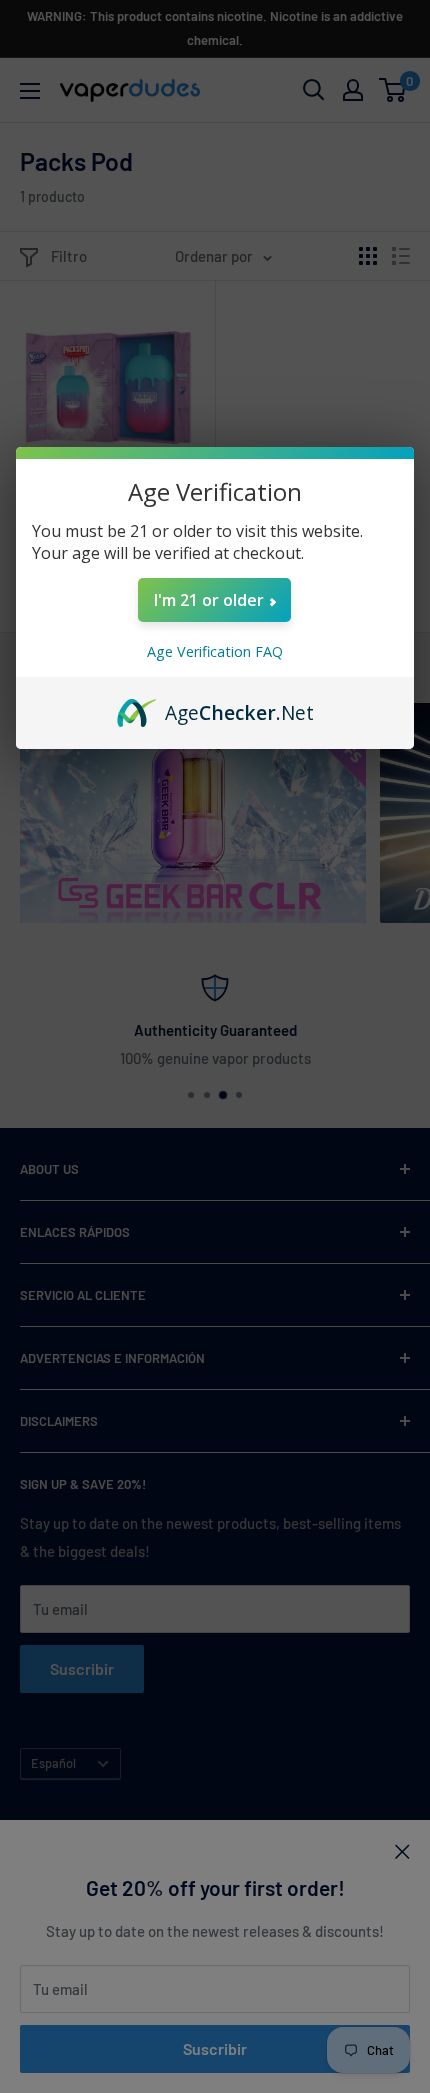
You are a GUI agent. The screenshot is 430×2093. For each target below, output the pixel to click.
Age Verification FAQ (215, 651)
